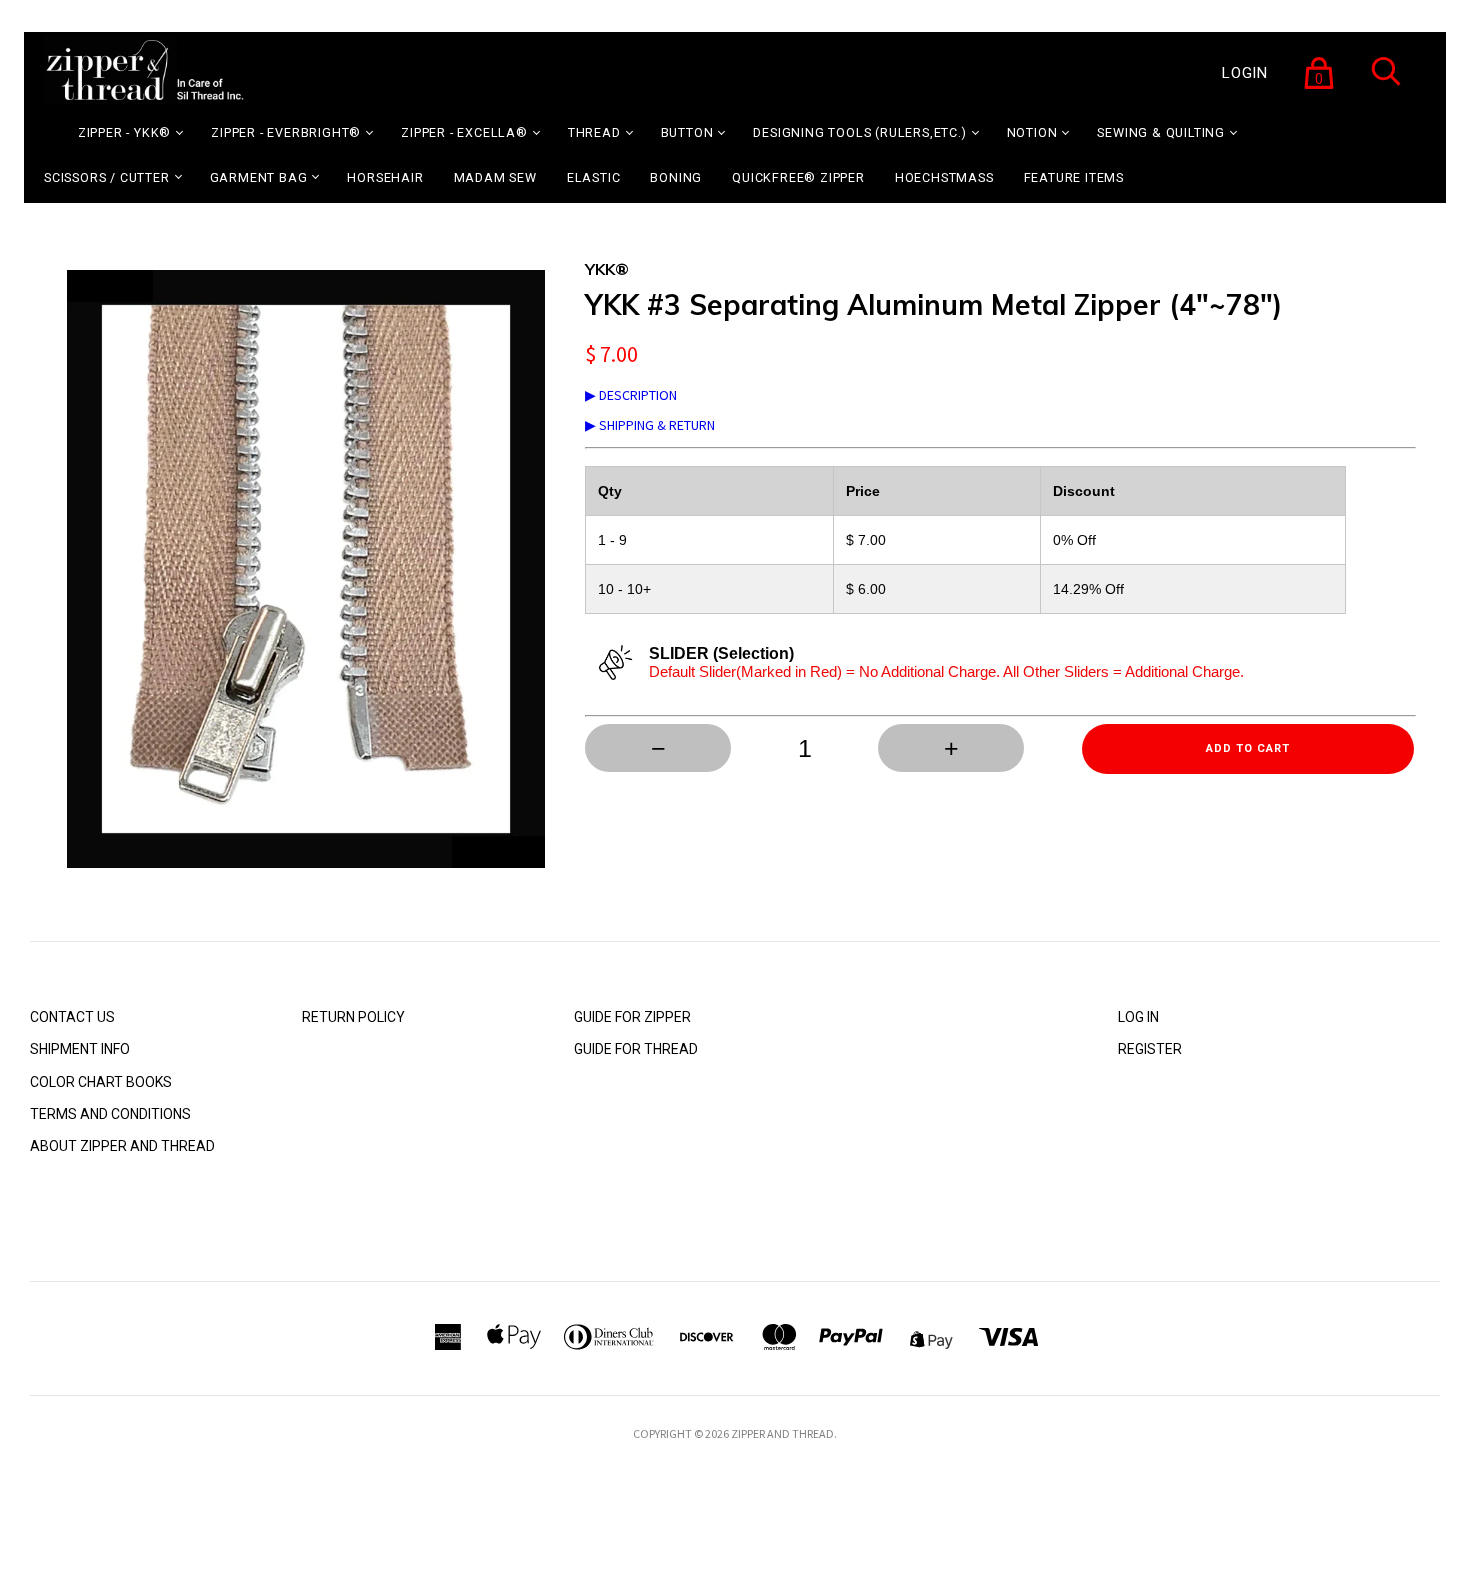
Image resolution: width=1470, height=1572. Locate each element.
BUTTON (687, 132)
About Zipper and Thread (122, 1146)
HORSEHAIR (385, 177)
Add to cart (1248, 748)
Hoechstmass (944, 177)
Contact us (72, 1017)
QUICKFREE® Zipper (798, 177)
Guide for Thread (636, 1049)
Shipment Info (80, 1049)
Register (1150, 1049)
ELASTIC (594, 177)
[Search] (1386, 84)
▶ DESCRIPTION (631, 395)
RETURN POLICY (353, 1017)
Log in (1138, 1017)
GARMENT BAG (259, 177)
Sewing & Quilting (1161, 132)
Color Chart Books (101, 1082)
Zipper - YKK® (124, 132)
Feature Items (1074, 177)
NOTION (1032, 132)
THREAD (594, 132)
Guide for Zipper (632, 1017)
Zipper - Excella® (464, 132)
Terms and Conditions (110, 1114)
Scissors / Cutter (107, 177)
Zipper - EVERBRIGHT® (286, 132)
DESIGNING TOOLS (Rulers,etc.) (859, 132)
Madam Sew (495, 177)
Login (1245, 73)
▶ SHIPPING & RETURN (650, 425)
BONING (676, 177)
